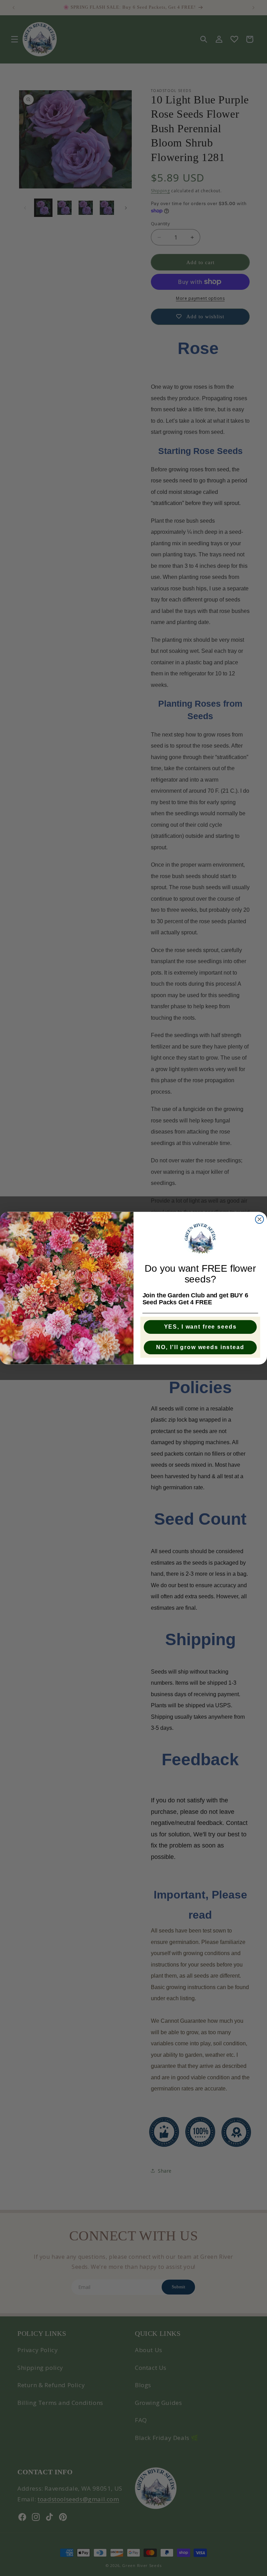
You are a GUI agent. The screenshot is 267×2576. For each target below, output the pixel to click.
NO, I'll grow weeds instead (200, 1347)
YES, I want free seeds (200, 1327)
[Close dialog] (260, 1219)
